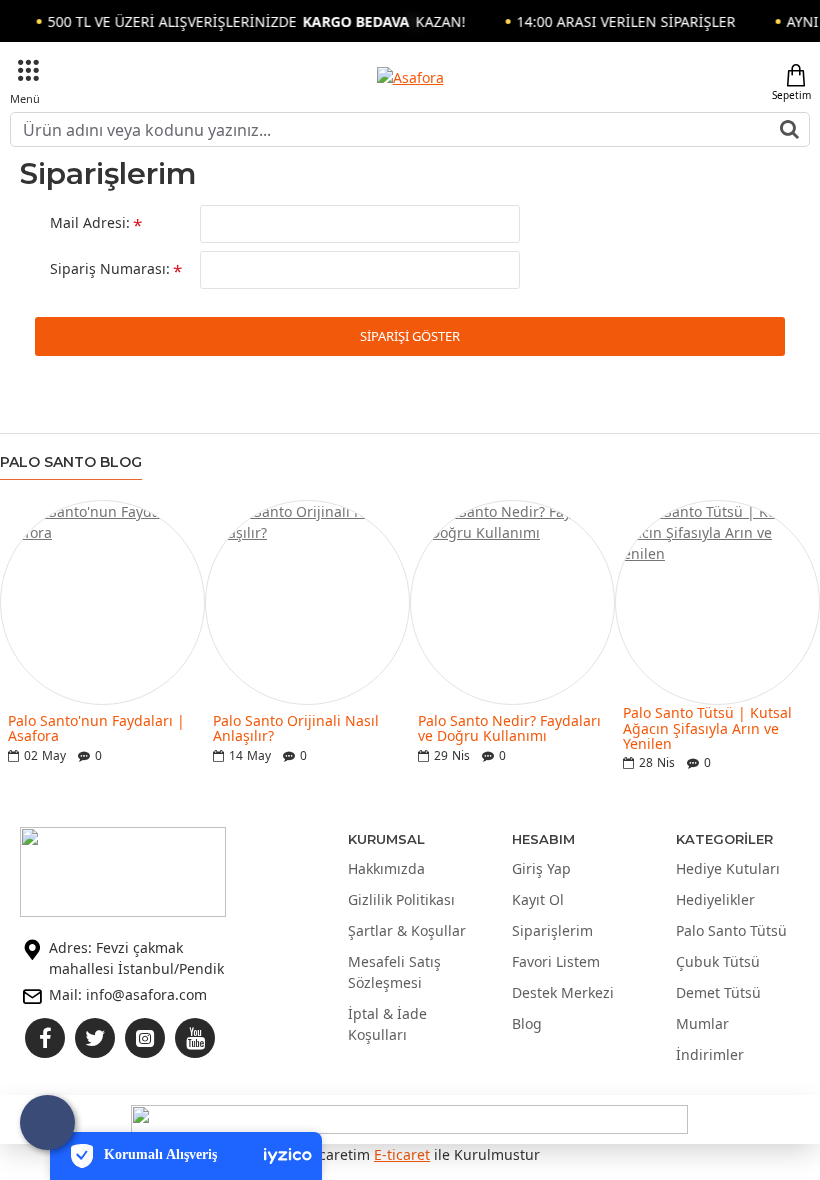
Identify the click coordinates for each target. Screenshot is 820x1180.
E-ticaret (402, 1154)
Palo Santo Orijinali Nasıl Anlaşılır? (296, 728)
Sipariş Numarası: (110, 268)
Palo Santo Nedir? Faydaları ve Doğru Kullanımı (509, 728)
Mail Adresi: (90, 222)
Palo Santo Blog (71, 462)
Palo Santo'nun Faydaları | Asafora (96, 728)
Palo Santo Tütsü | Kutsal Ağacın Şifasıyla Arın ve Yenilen (707, 728)
